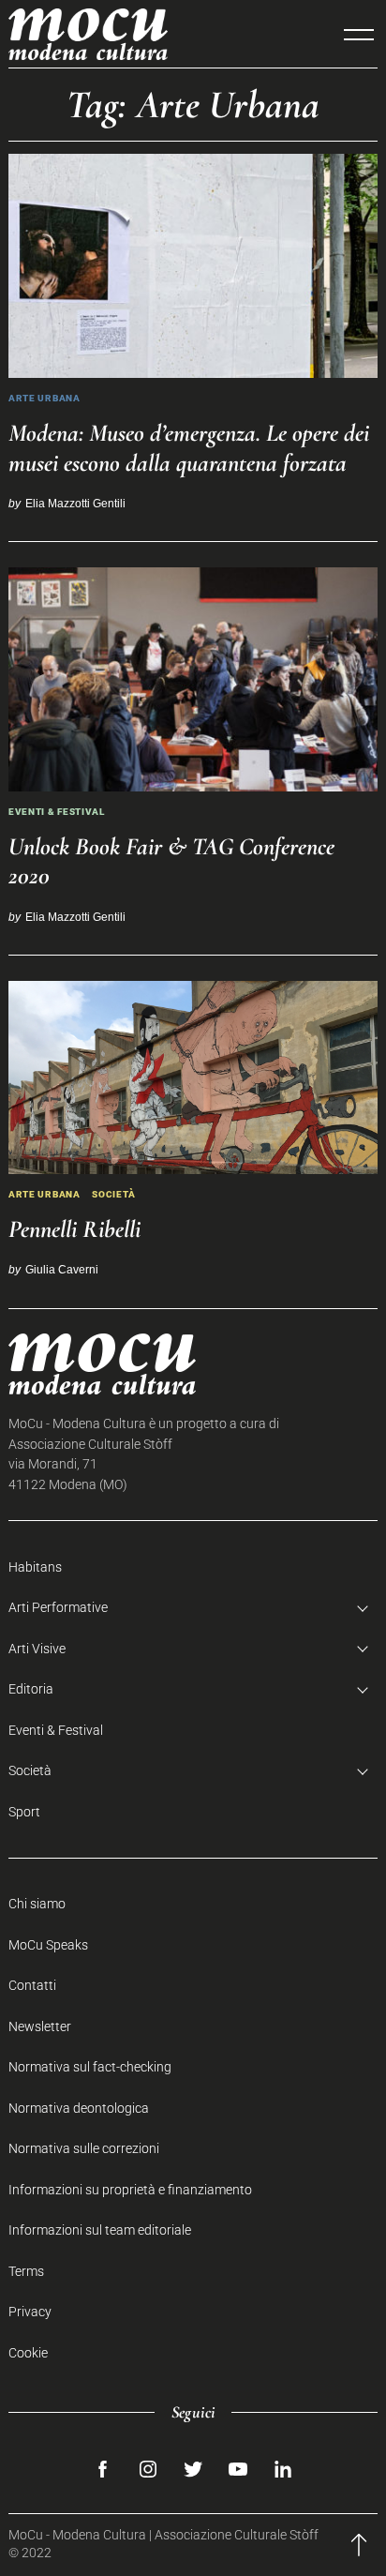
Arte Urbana (45, 398)
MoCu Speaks (48, 1945)
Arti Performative (58, 1608)
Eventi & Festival (57, 812)
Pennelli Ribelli (74, 1229)
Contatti (32, 1986)
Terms (26, 2272)
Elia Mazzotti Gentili (75, 503)
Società (114, 1194)
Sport (24, 1812)
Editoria (31, 1689)
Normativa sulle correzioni (84, 2149)
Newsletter (40, 2027)
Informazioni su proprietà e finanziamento (130, 2190)
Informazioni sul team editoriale (100, 2230)
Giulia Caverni (62, 1269)
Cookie (28, 2353)
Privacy (30, 2312)
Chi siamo (37, 1904)
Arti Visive (37, 1649)
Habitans (35, 1567)
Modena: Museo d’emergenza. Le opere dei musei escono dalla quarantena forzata (189, 447)
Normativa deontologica (79, 2109)
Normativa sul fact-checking (90, 2067)
